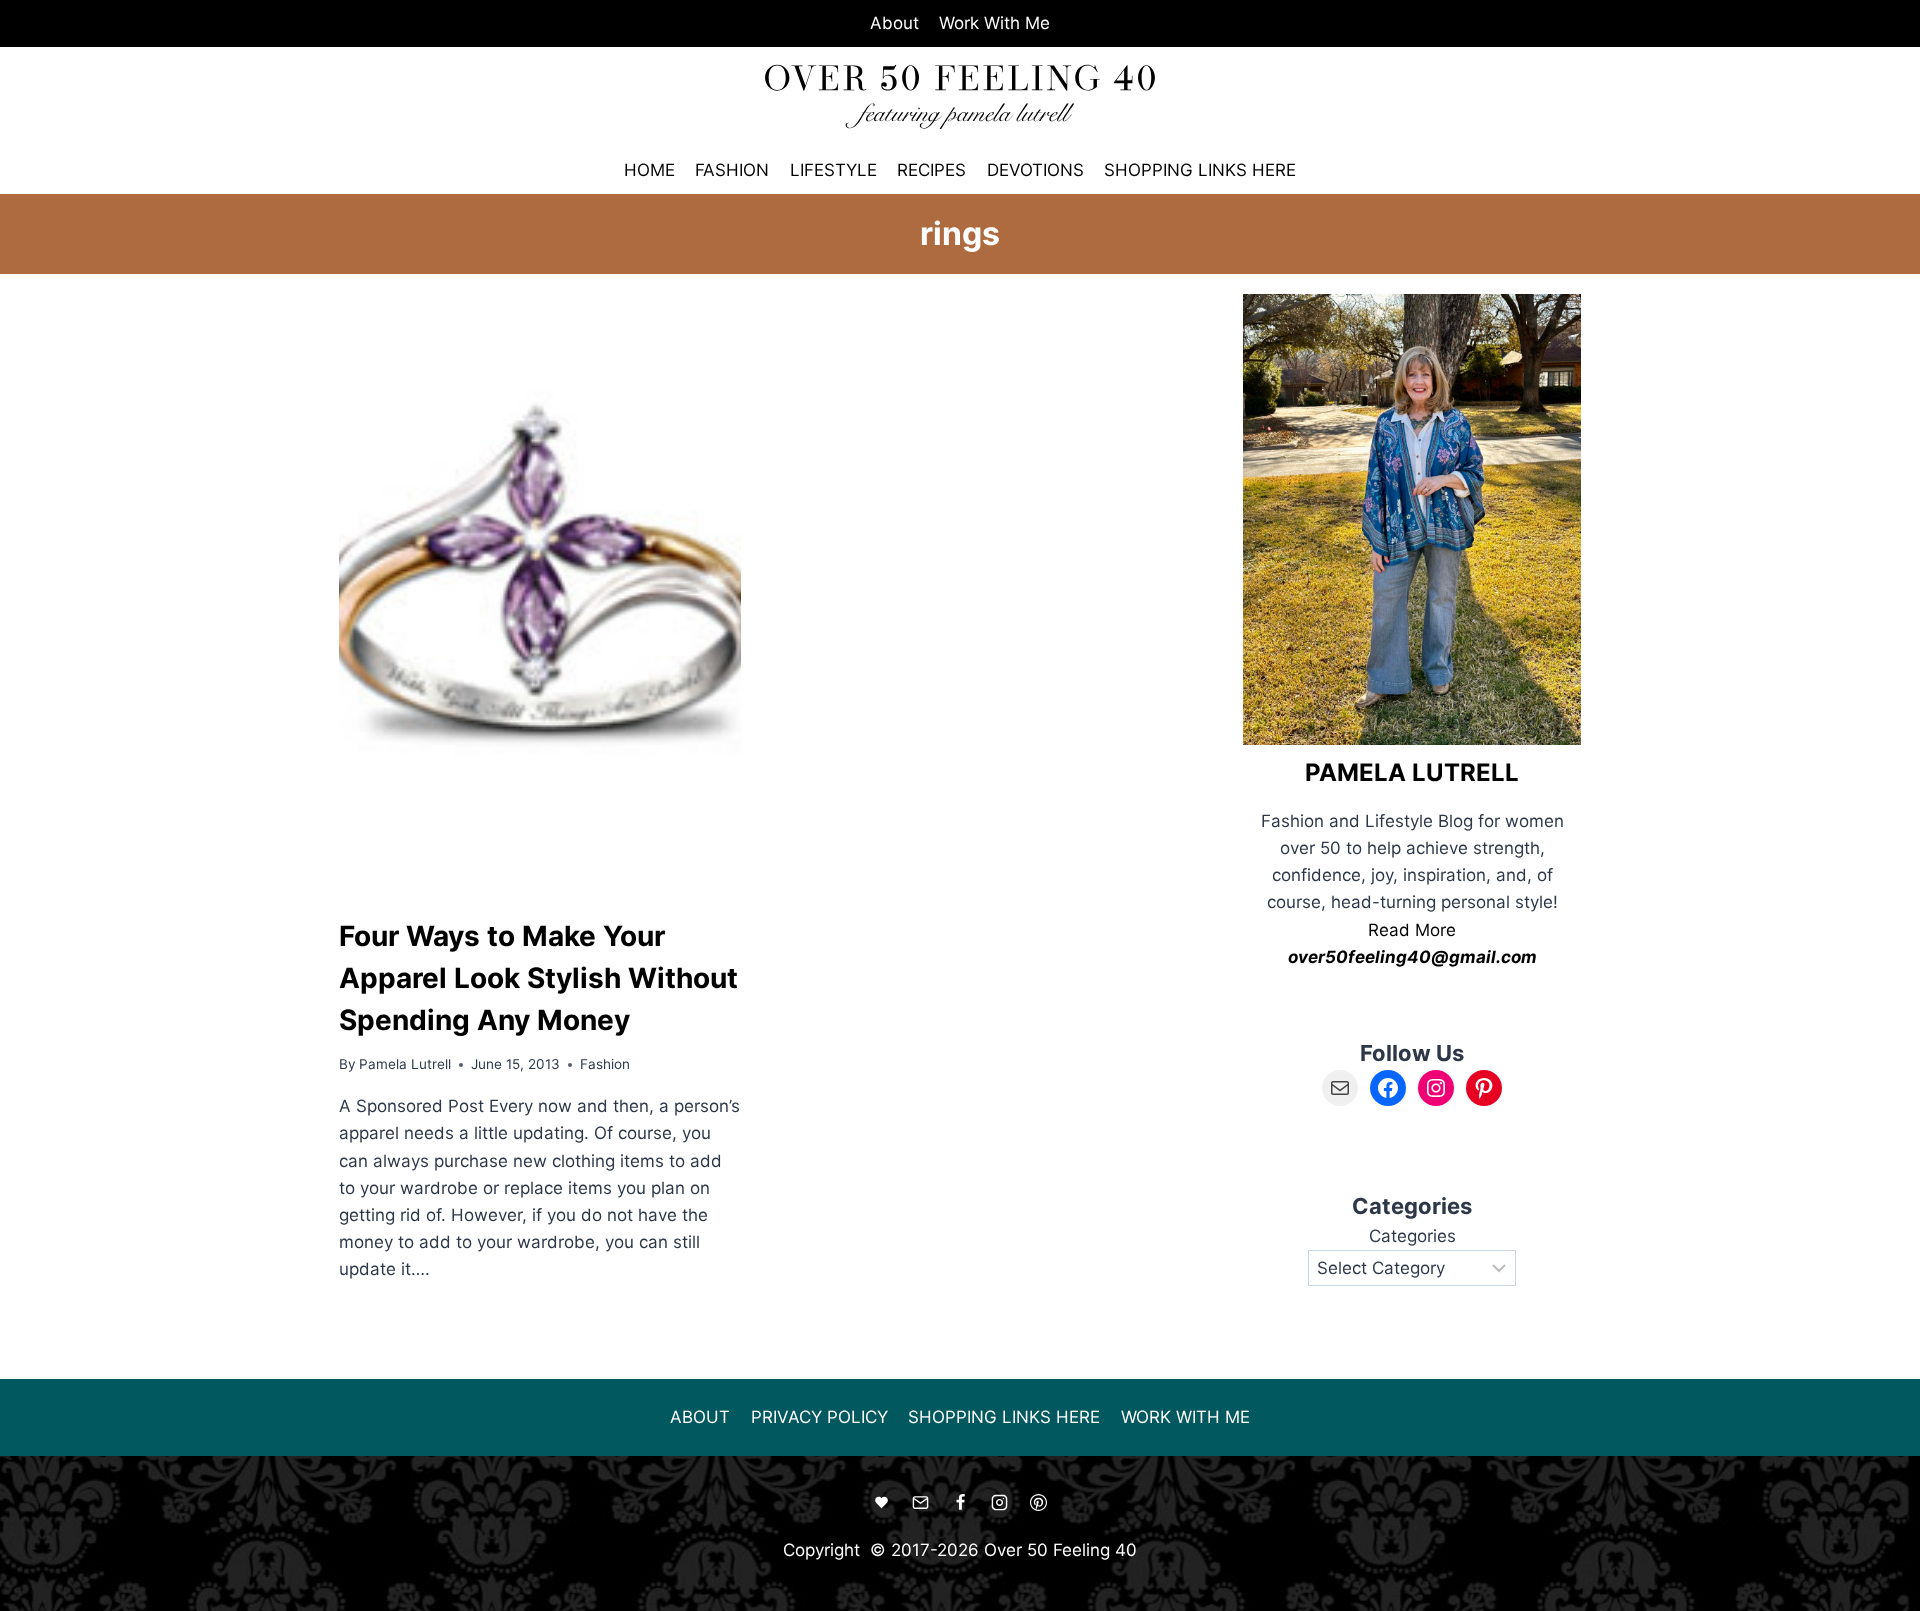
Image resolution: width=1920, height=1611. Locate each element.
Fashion (732, 170)
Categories (1412, 1236)
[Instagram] (999, 1503)
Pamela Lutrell (405, 1064)
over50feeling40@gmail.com (1412, 957)
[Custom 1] (882, 1503)
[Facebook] (960, 1503)
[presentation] (540, 595)
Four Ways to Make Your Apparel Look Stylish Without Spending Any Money (538, 978)
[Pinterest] (1038, 1503)
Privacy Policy (819, 1417)
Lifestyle (833, 170)
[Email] (921, 1503)
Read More (1412, 930)
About (894, 23)
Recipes (931, 170)
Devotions (1035, 170)
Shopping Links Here (1200, 170)
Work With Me (994, 23)
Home (649, 170)
